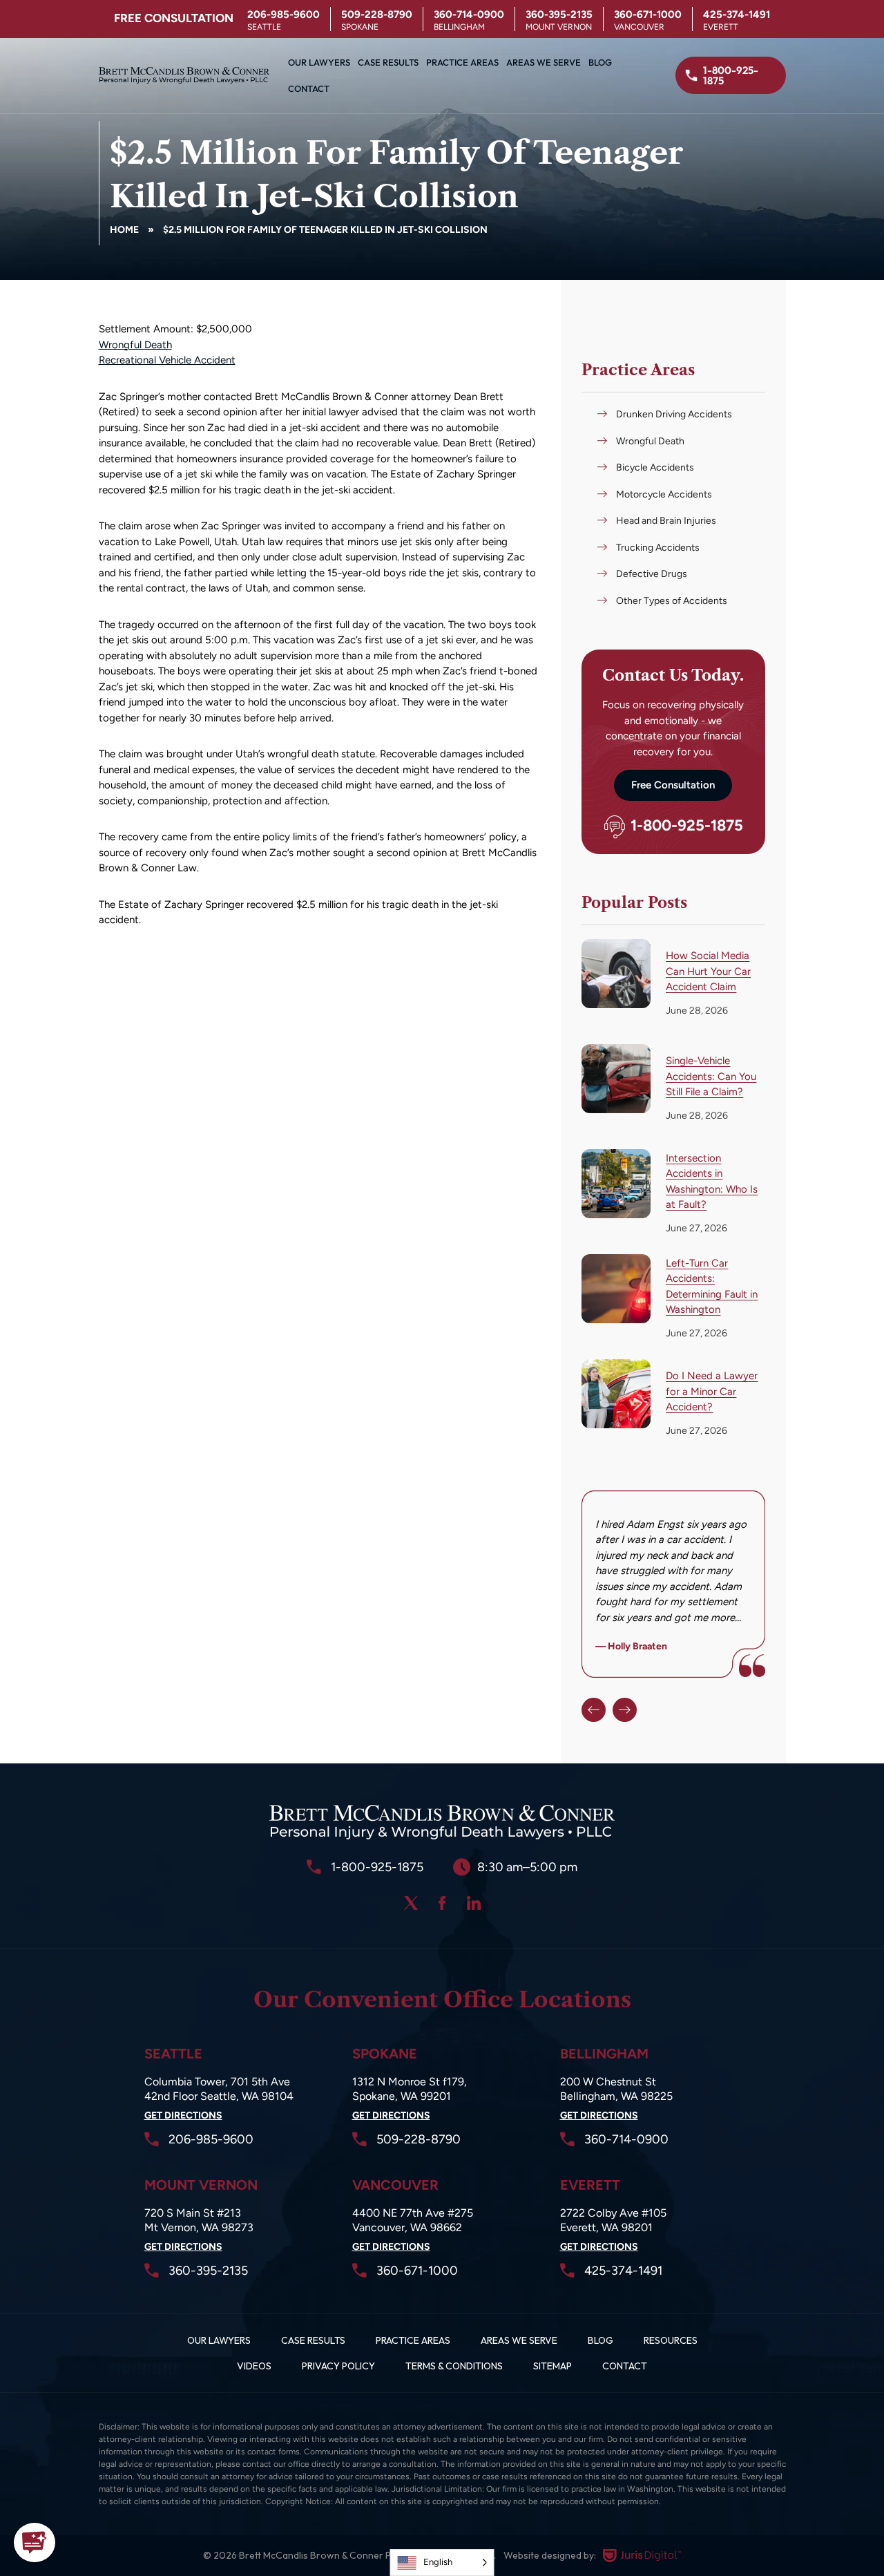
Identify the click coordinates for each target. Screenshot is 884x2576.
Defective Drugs (652, 574)
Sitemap (552, 2366)
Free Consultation (673, 785)
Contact (309, 88)
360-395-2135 (559, 15)
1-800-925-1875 (687, 826)
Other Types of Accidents (672, 601)
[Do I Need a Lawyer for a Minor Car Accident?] (616, 1394)
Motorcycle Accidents (664, 494)
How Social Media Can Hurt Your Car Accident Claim (708, 971)
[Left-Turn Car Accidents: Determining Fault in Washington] (616, 1289)
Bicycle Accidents (655, 467)
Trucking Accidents (658, 548)
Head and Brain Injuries (666, 521)
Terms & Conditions (454, 2366)
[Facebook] (442, 1903)
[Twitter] (411, 1903)
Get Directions (183, 2115)
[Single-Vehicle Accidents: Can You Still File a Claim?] (616, 1079)
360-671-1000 (648, 15)
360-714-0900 (469, 15)
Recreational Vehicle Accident (167, 360)
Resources (671, 2340)
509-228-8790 (377, 15)
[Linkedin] (474, 1903)
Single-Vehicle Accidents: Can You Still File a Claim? (711, 1076)
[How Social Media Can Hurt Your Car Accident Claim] (616, 974)
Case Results (388, 62)
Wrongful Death (135, 345)
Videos (254, 2366)
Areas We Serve (544, 62)
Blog (600, 62)
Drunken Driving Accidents (674, 414)
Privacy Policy (338, 2366)
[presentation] (594, 1710)
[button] (35, 2542)
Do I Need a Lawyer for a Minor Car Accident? (712, 1391)
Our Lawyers (319, 62)
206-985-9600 (284, 15)
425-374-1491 (737, 15)
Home (124, 230)
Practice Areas (462, 62)
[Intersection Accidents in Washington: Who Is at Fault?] (616, 1184)
